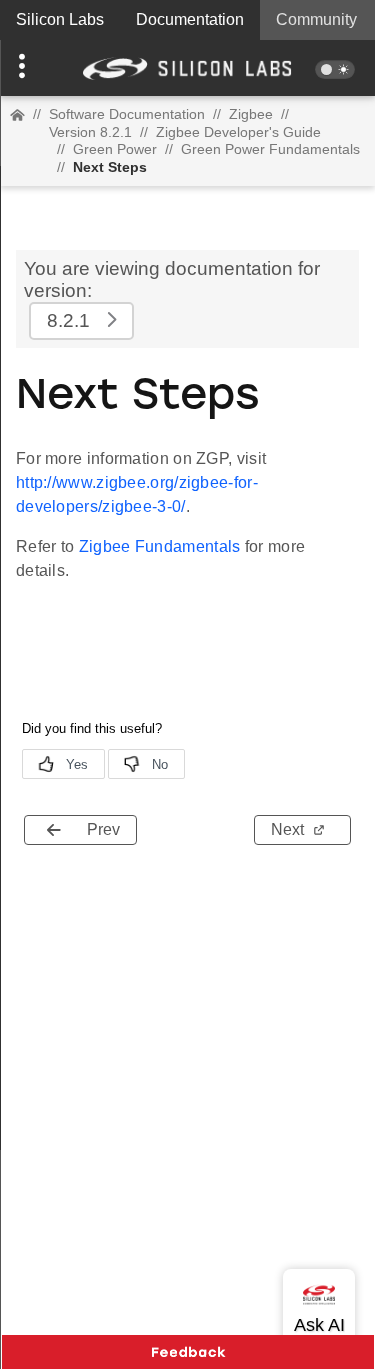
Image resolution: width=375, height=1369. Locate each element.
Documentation (190, 19)
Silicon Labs (60, 19)
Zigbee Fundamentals (160, 546)
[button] (28, 68)
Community (316, 19)
